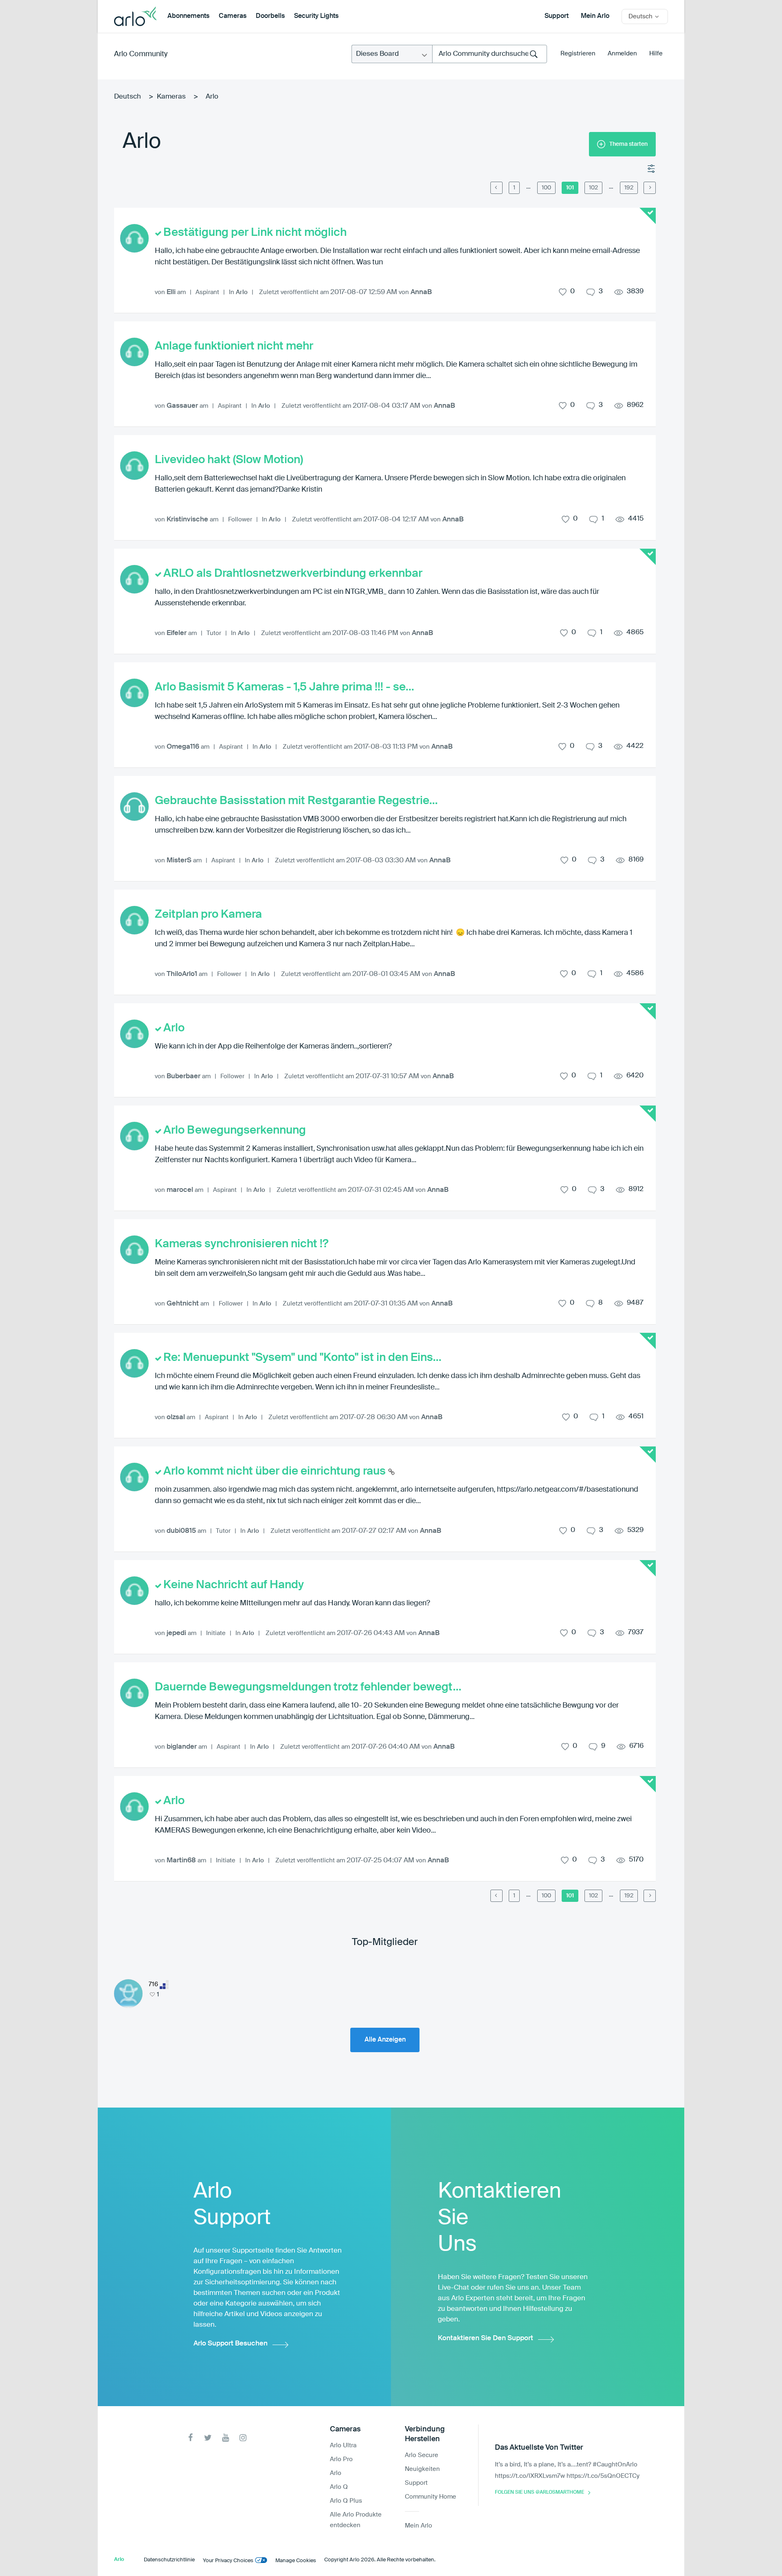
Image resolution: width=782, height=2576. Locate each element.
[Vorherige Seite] (496, 188)
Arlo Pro (341, 2459)
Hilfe (656, 54)
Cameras (233, 16)
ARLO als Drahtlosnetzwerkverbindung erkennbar (293, 574)
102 (593, 188)
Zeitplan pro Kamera (208, 914)
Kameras (171, 97)
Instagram (243, 2438)
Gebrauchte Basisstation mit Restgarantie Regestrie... (296, 801)
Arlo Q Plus (346, 2501)
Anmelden (622, 54)
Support (557, 16)
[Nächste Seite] (650, 188)
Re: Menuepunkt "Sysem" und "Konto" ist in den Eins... (302, 1358)
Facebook (190, 2438)
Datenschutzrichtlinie (169, 2560)
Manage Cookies (296, 2561)
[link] (528, 187)
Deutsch (127, 97)
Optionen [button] (652, 169)
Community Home (431, 2497)
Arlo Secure (422, 2455)
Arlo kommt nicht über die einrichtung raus (276, 1471)
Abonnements (188, 16)
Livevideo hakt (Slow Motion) (229, 460)
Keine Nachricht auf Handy (234, 1585)
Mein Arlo (595, 16)
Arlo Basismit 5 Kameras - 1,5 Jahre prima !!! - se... (284, 687)
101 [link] (570, 188)
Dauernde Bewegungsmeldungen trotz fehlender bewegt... (308, 1687)
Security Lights (316, 16)
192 (629, 188)
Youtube (225, 2438)
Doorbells (270, 16)
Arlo (242, 292)
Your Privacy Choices (228, 2561)
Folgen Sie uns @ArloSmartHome (539, 2492)
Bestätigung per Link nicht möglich (255, 233)
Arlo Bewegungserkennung (235, 1130)
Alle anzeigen (385, 2040)
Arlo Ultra (343, 2445)
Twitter (208, 2438)
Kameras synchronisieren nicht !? (242, 1244)
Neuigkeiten (422, 2469)
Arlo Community (141, 54)
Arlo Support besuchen (231, 2344)
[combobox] (490, 54)
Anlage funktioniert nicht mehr (234, 346)
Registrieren (578, 54)
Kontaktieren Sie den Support (485, 2338)
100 (546, 188)
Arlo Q (339, 2487)
